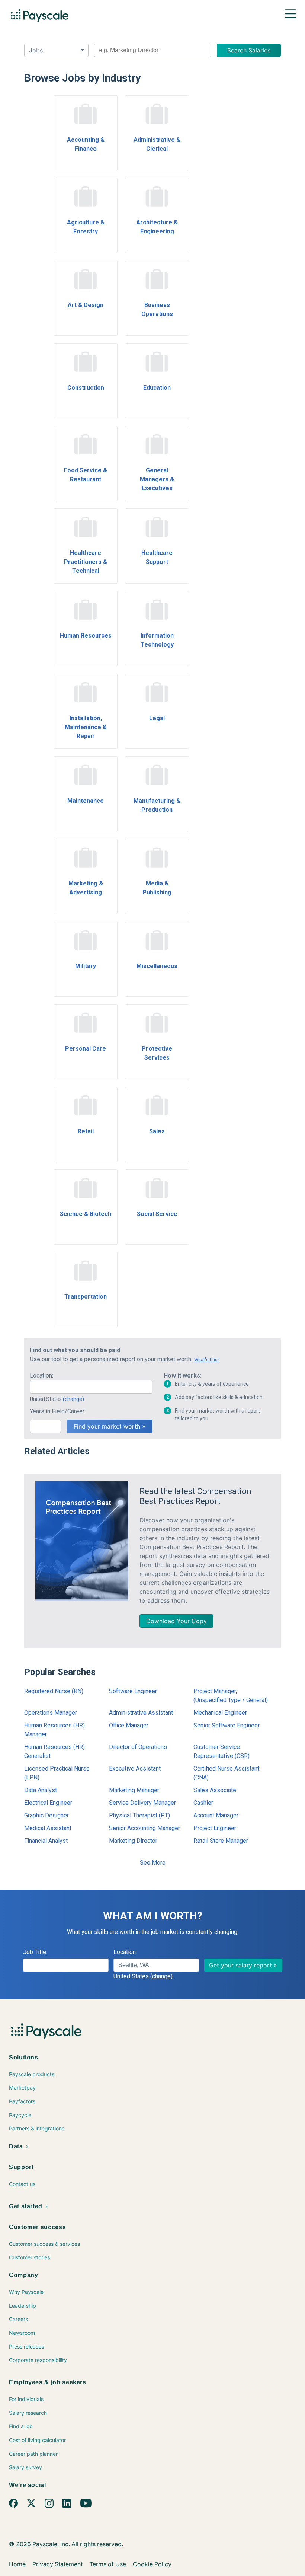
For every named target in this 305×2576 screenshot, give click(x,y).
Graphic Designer (46, 1815)
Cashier (203, 1803)
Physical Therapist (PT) (139, 1815)
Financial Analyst (46, 1841)
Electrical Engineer (48, 1803)
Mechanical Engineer (220, 1713)
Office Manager (129, 1725)
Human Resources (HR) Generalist (54, 1751)
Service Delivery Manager (142, 1803)
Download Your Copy (176, 1621)
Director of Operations (138, 1747)
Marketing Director (133, 1841)
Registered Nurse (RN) (54, 1691)
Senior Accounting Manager (145, 1828)
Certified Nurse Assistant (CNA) (226, 1773)
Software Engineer (133, 1691)
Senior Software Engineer (227, 1725)
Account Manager (216, 1815)
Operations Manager (51, 1713)
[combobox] (153, 50)
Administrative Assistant (141, 1713)
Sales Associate (215, 1790)
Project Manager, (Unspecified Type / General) (231, 1696)
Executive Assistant (135, 1769)
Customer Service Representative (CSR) (221, 1751)
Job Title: (35, 1952)
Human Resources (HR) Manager (54, 1730)
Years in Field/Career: (58, 1411)
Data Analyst (41, 1790)
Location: (41, 1375)
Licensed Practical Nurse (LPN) (57, 1773)
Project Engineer (215, 1828)
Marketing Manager (134, 1790)
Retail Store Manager (221, 1841)
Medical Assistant (48, 1828)
